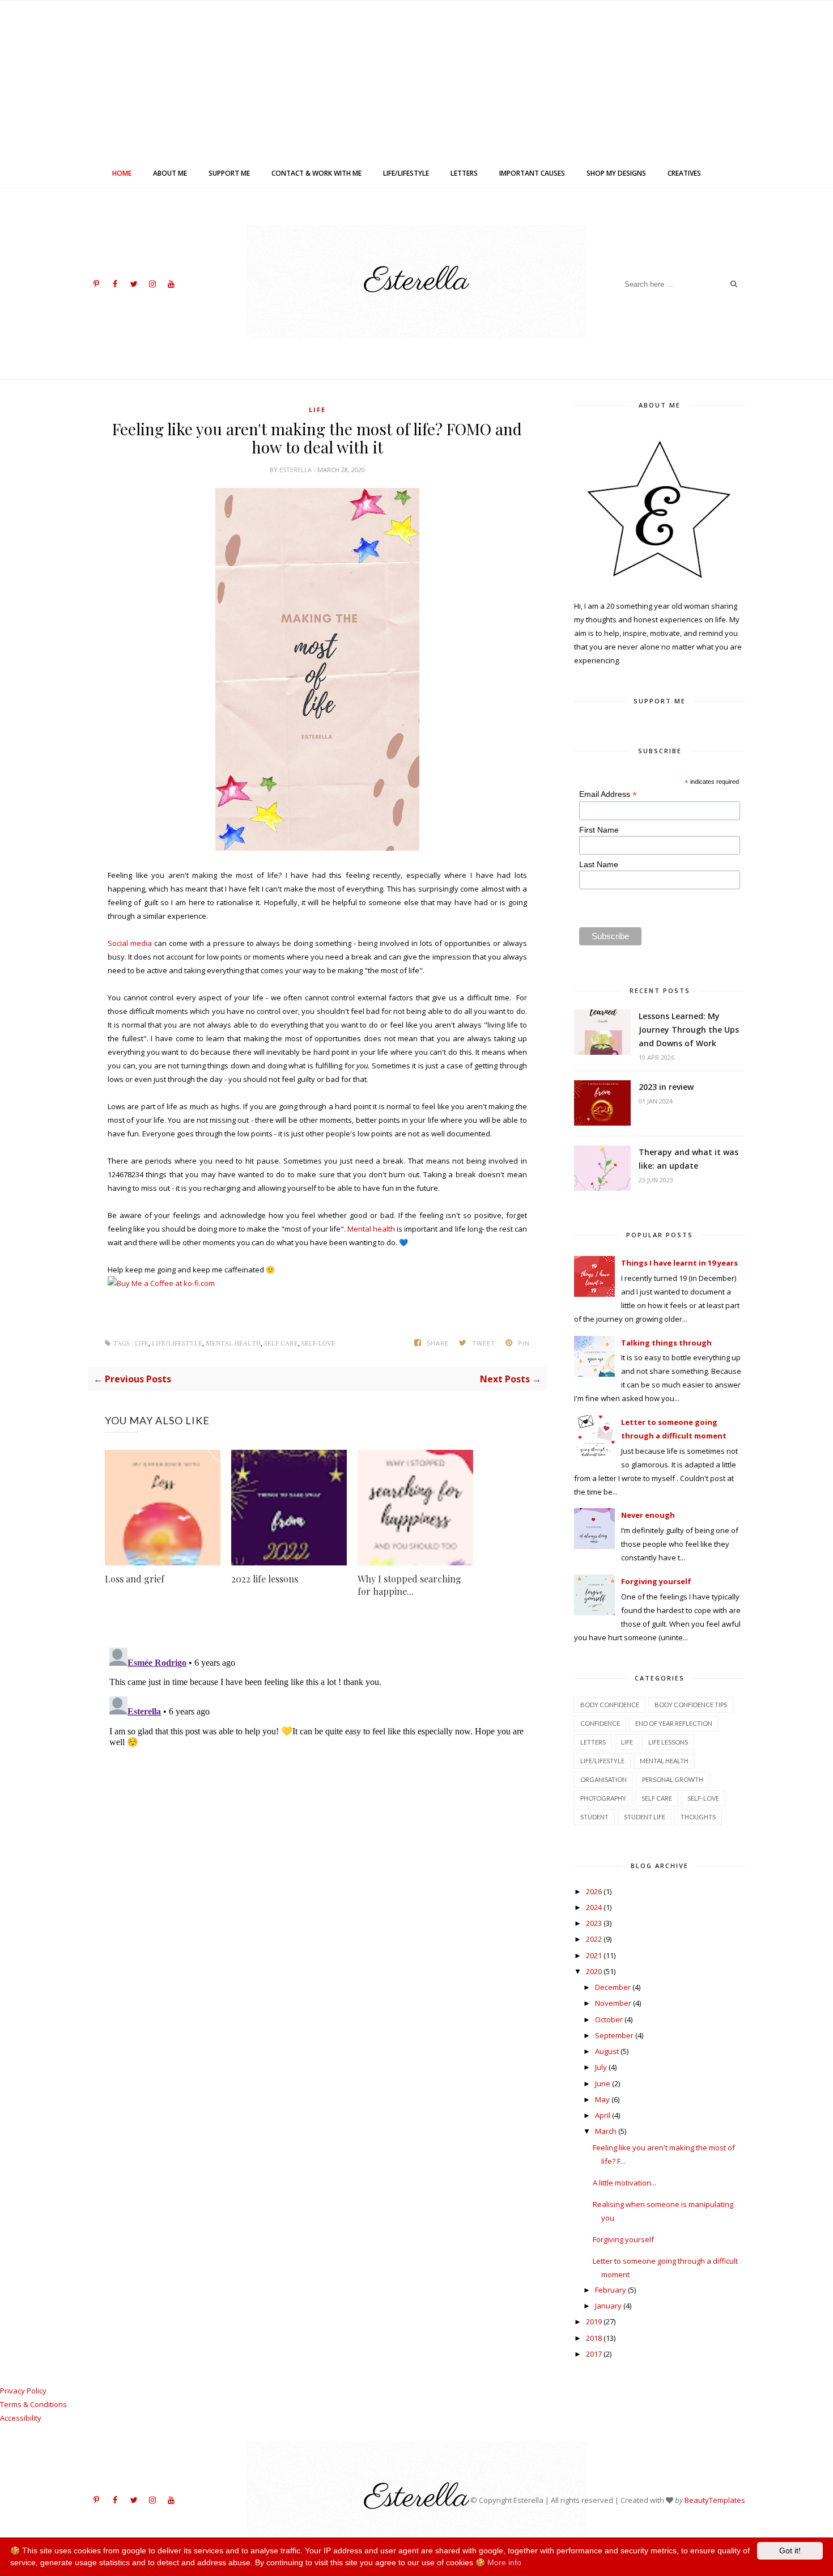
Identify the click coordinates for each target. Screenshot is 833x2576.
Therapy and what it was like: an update (688, 1159)
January (608, 2306)
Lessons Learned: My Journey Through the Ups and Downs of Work (689, 1030)
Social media (130, 943)
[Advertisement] (416, 80)
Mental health (371, 1229)
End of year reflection (674, 1723)
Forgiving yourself (623, 2239)
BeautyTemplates (715, 2500)
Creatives (684, 173)
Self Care (281, 1344)
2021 (594, 1955)
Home (122, 173)
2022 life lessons (265, 1579)
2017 (594, 2354)
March (606, 2131)
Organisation (603, 1779)
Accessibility (21, 2418)
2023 (594, 1923)
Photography (603, 1798)
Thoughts (698, 1817)
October (609, 2019)
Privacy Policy (23, 2391)
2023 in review (666, 1087)
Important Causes (532, 173)
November (613, 2003)
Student (594, 1817)
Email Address (608, 794)
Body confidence (610, 1705)
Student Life (645, 1817)
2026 (594, 1891)
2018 (594, 2338)
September (614, 2035)
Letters (464, 173)
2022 (594, 1939)
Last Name (599, 864)
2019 (594, 2322)
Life (317, 409)
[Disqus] (317, 1785)
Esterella (296, 470)
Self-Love (318, 1344)
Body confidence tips (691, 1705)
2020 (594, 1971)
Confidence (600, 1723)
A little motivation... (624, 2183)
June (603, 2083)
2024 (594, 1907)
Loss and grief (135, 1579)
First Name (599, 830)
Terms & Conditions (33, 2404)
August (607, 2051)
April (603, 2115)
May (602, 2099)
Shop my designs (616, 173)
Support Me (229, 173)
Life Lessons (668, 1742)
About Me (170, 173)
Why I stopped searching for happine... (409, 1585)
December (613, 1987)
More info (504, 2562)
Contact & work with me (316, 173)
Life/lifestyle (406, 173)
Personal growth (673, 1779)
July (601, 2067)
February (611, 2290)
